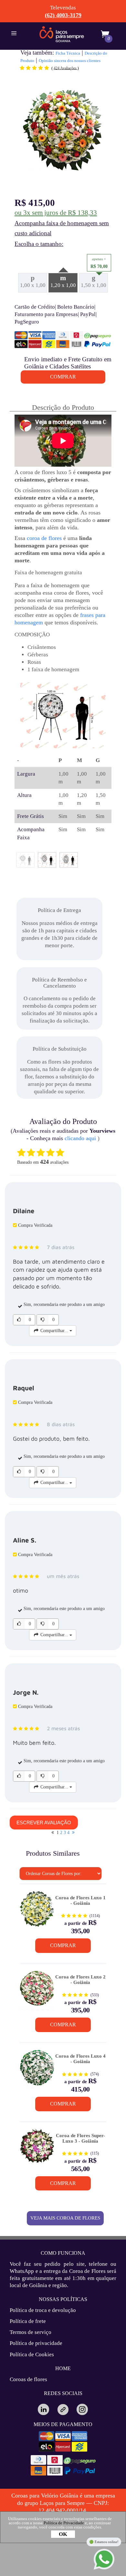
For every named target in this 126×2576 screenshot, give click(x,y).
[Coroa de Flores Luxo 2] (37, 1991)
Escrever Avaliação (44, 1823)
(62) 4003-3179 (63, 15)
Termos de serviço (31, 2332)
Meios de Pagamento (63, 2424)
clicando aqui (80, 1138)
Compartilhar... (54, 1331)
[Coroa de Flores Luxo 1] (37, 1911)
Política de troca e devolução (43, 2310)
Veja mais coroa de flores (65, 2218)
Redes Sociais (63, 2393)
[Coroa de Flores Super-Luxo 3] (37, 2149)
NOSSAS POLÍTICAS (63, 2299)
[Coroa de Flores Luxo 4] (37, 2070)
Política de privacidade (36, 2343)
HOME (63, 2368)
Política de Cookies (32, 2354)
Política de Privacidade (64, 2523)
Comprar (63, 1945)
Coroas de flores (28, 2379)
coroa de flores (44, 538)
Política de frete (28, 2321)
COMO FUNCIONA (63, 2253)
